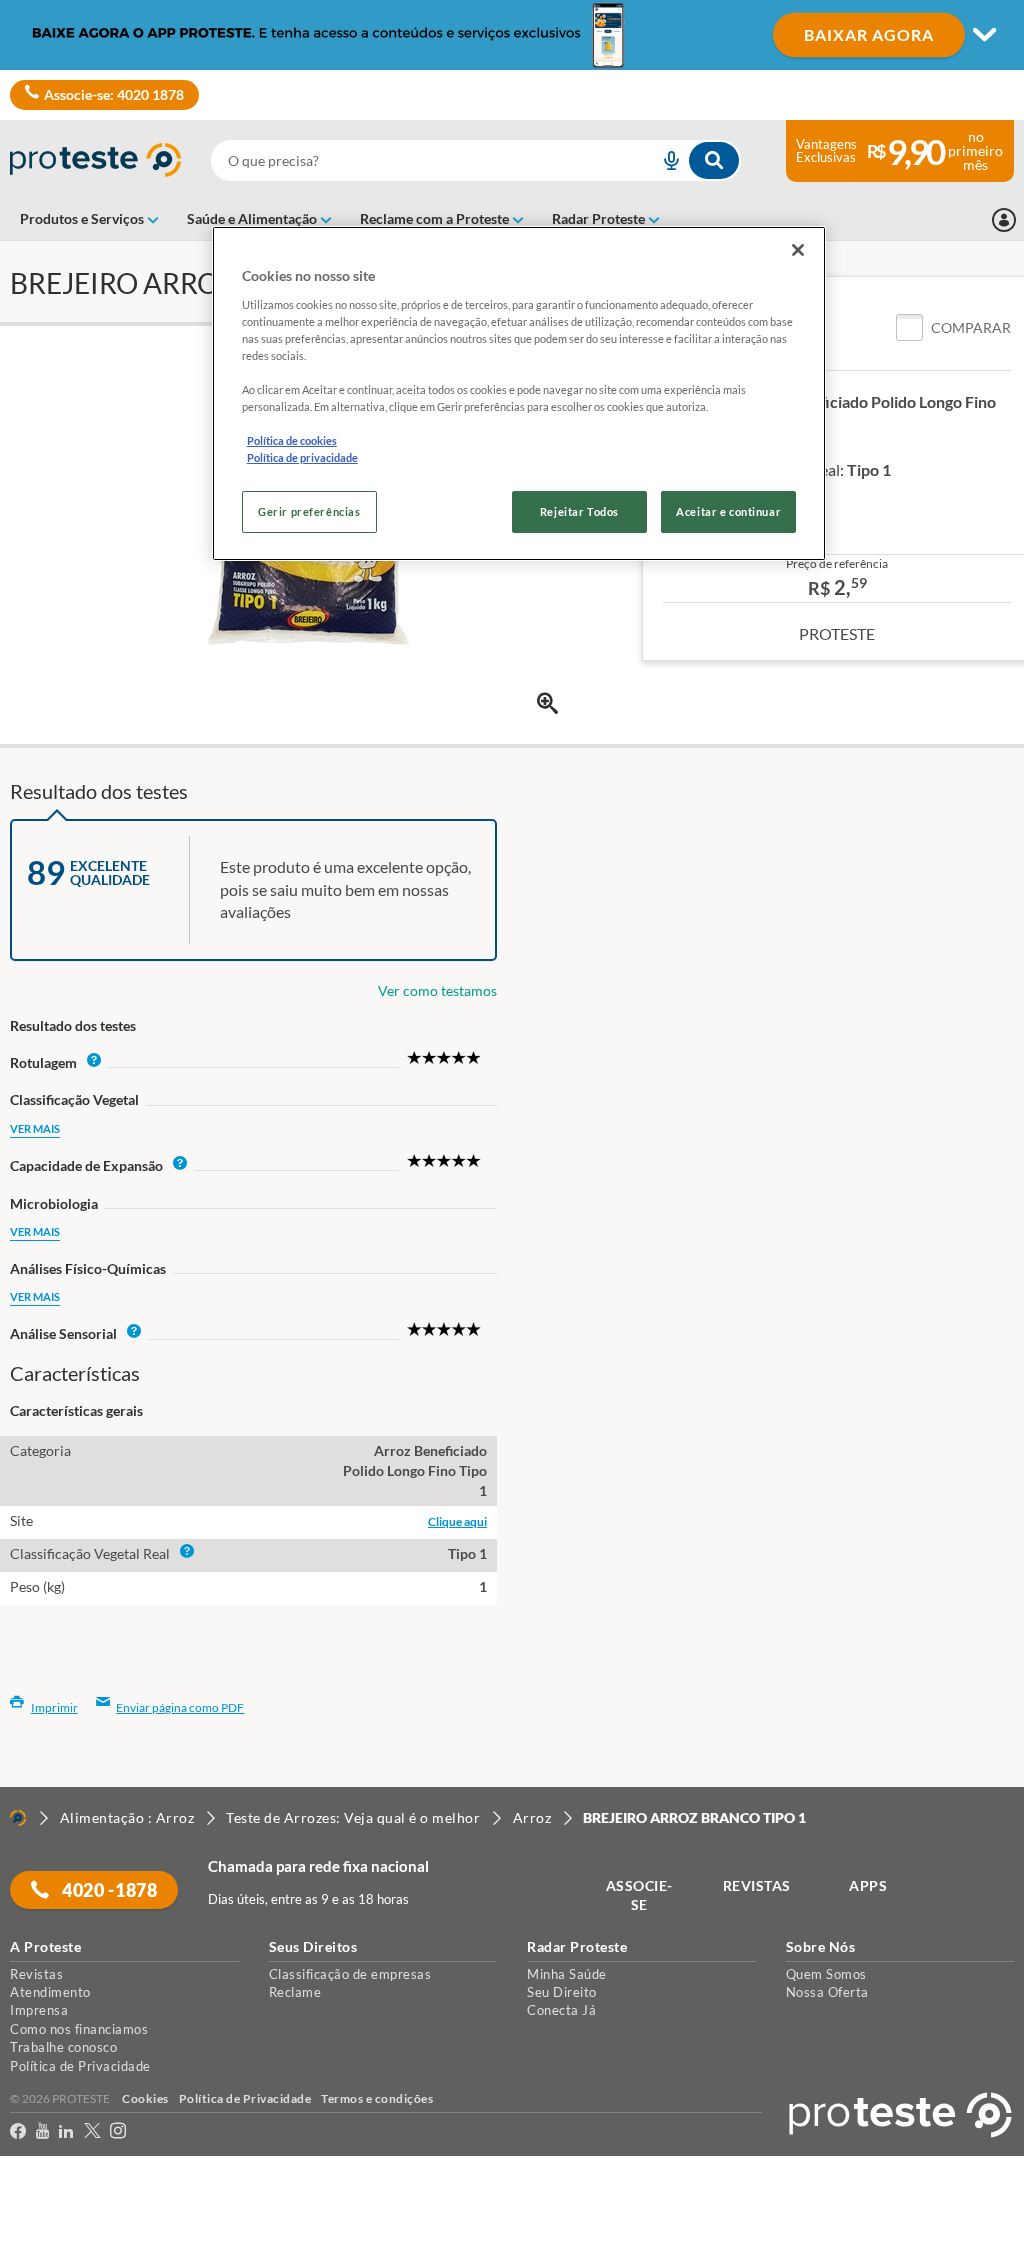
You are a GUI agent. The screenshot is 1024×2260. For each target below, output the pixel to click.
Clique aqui (457, 1521)
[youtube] (42, 2134)
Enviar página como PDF (180, 1707)
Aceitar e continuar (728, 511)
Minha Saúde (567, 1974)
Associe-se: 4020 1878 (114, 94)
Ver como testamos (437, 990)
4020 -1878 (108, 1890)
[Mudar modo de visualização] (512, 35)
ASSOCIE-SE (639, 1895)
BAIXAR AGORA (869, 34)
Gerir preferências (309, 511)
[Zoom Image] (547, 703)
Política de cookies (292, 440)
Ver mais (35, 1128)
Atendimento (50, 1992)
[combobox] (475, 160)
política (280, 2210)
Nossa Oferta (827, 1992)
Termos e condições (377, 2098)
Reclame (295, 1992)
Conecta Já (561, 2010)
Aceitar (43, 2247)
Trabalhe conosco (63, 2047)
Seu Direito (562, 1992)
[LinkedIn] (66, 2134)
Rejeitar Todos (579, 511)
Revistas (36, 1974)
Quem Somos (826, 1974)
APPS (868, 1885)
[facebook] (18, 2134)
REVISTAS (757, 1885)
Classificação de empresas (350, 1974)
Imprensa (39, 2010)
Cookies (145, 2098)
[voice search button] (663, 160)
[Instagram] (118, 2134)
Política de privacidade (302, 457)
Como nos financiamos (79, 2029)
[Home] (18, 1818)
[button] (953, 328)
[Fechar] (798, 250)
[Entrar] (1004, 220)
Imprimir (54, 1707)
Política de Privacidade (80, 2066)
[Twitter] (92, 2134)
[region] (519, 393)
